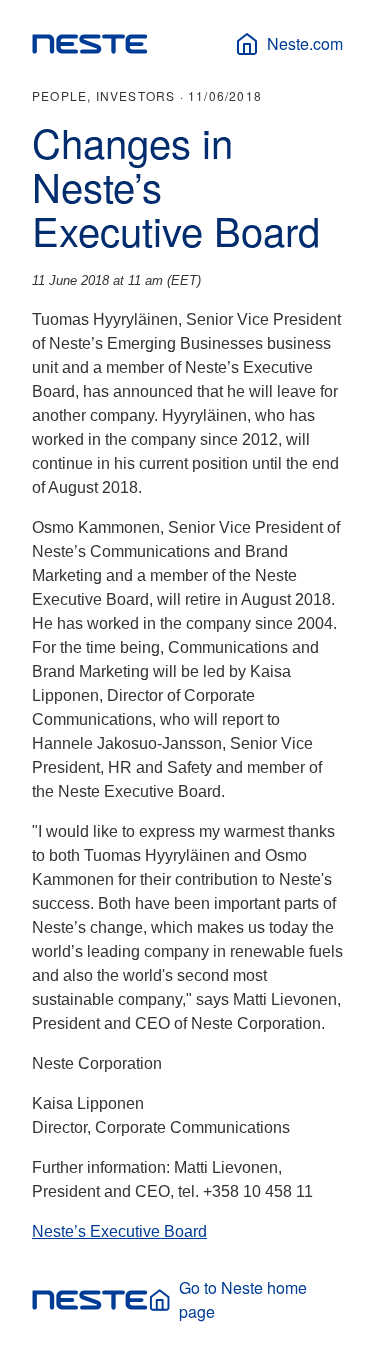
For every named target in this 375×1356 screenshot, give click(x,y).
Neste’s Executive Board (119, 1231)
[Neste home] (90, 44)
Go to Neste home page (243, 1299)
